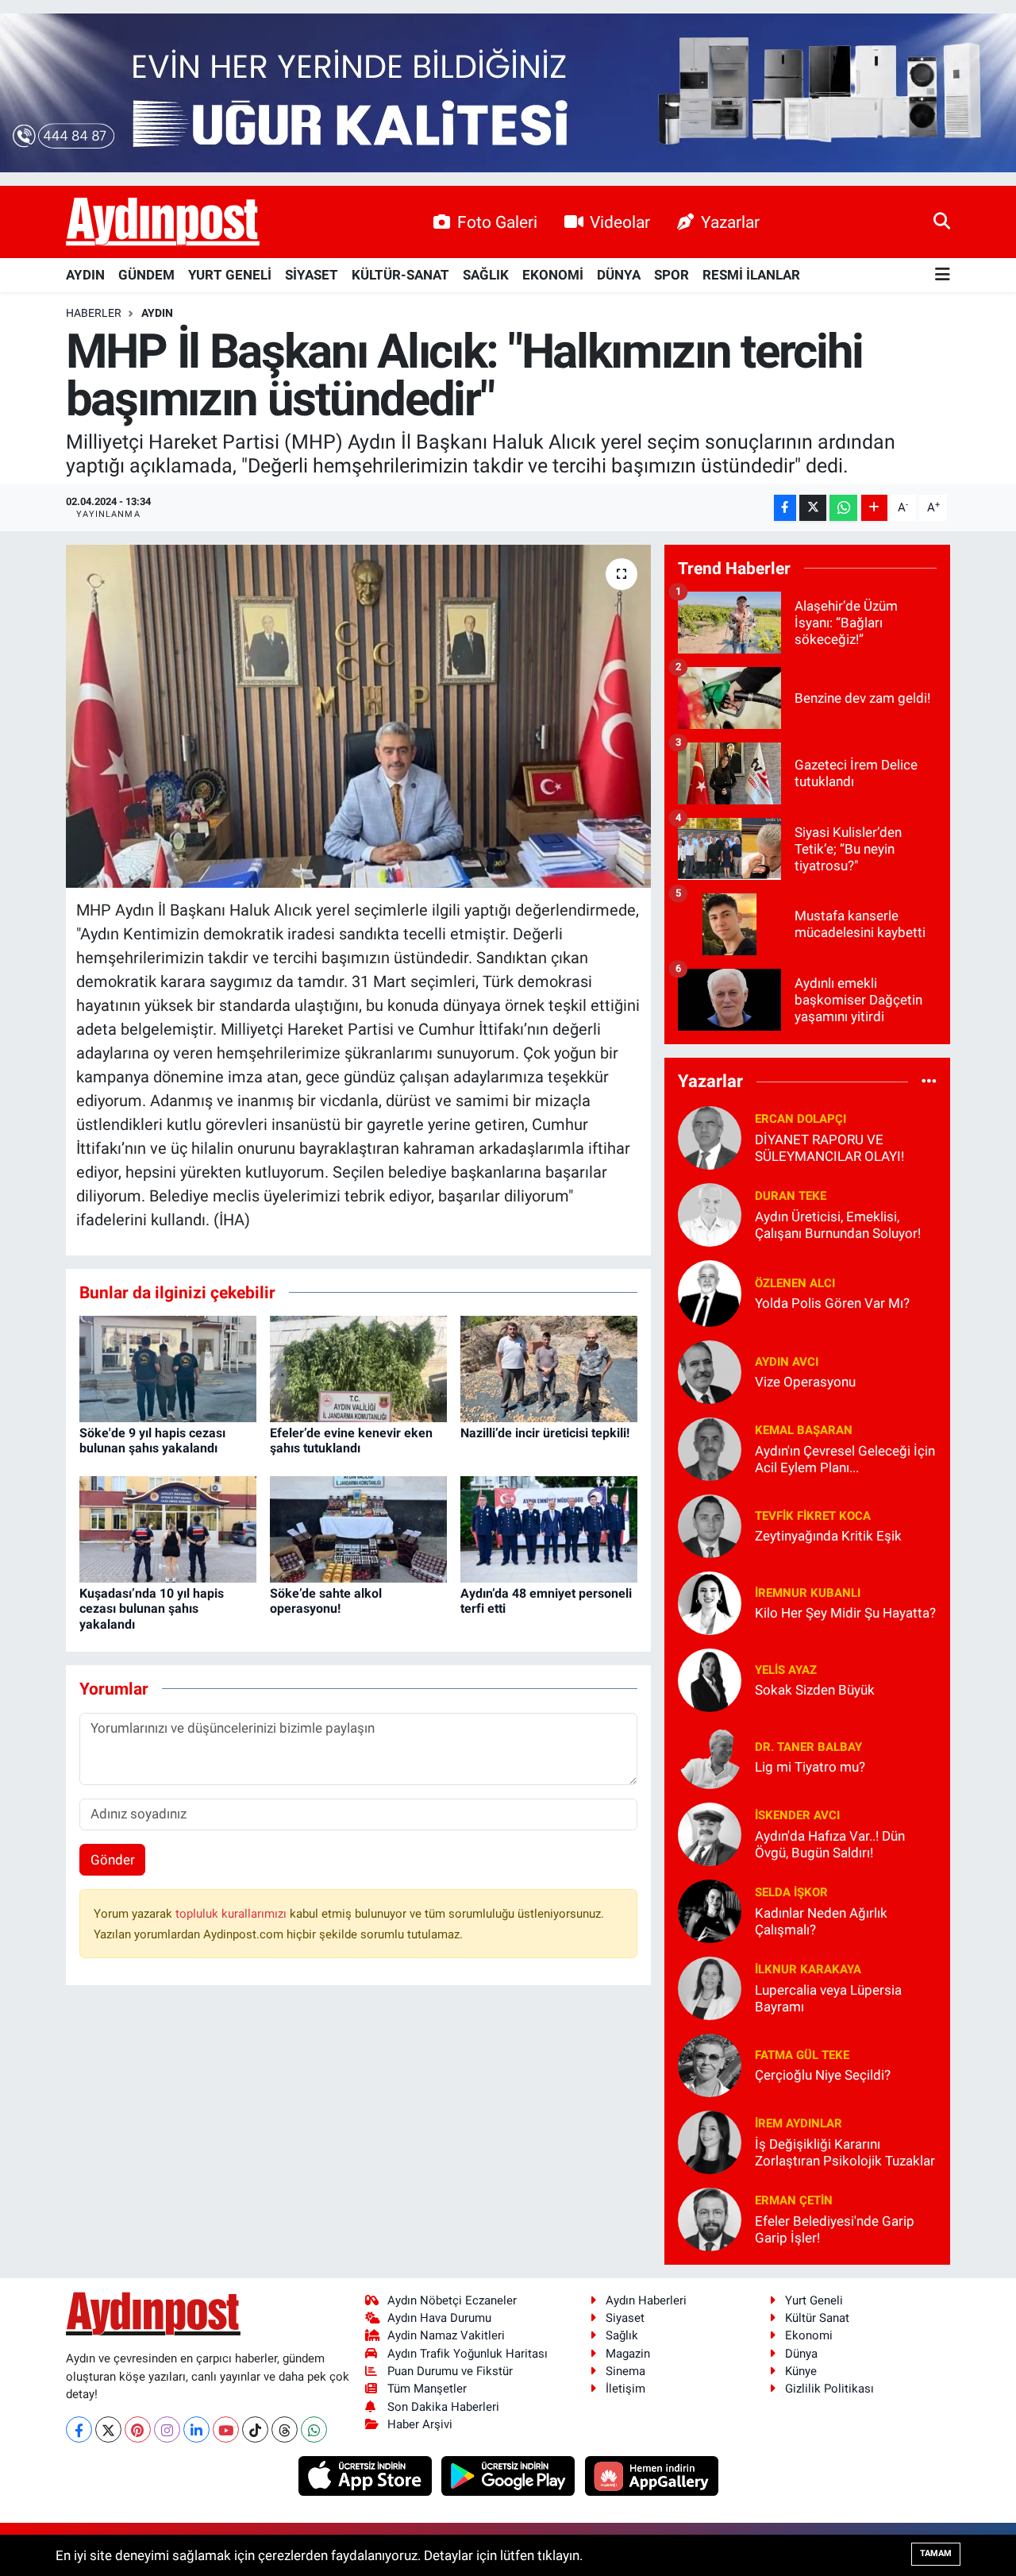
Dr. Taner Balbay (808, 1747)
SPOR (672, 275)
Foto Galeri (497, 222)
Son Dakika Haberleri (443, 2407)
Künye (801, 2371)
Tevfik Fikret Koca (813, 1516)
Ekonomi (809, 2335)
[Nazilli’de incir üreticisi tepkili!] (549, 1367)
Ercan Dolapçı (800, 1119)
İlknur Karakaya (808, 1969)
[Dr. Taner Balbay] (710, 1756)
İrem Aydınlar (799, 2123)
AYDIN (85, 275)
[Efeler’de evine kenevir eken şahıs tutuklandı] (358, 1367)
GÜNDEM (146, 275)
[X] (108, 2429)
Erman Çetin (794, 2200)
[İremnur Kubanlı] (710, 1602)
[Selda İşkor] (710, 1910)
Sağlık (622, 2335)
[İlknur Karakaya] (710, 1987)
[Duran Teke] (710, 1213)
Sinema (625, 2371)
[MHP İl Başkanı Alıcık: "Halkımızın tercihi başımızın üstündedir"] (358, 716)
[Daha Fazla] (874, 508)
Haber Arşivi (420, 2424)
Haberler (94, 313)
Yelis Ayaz (786, 1670)
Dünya (801, 2354)
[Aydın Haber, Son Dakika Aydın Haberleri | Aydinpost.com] (163, 222)
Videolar (620, 222)
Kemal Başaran (804, 1430)
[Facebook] (79, 2429)
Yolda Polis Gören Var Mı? (832, 1303)
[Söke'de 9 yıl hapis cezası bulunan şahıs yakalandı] (168, 1367)
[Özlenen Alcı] (710, 1292)
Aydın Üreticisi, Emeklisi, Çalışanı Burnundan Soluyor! (838, 1225)
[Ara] (942, 222)
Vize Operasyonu (805, 1382)
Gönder (113, 1860)
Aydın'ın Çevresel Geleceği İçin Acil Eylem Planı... (845, 1459)
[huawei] (651, 2475)
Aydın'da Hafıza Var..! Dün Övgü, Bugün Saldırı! (830, 1844)
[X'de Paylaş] (813, 508)
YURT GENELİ (230, 275)
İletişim (625, 2389)
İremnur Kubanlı (808, 1593)
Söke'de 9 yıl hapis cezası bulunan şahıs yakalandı (152, 1440)
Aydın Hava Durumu (439, 2318)
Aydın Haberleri (646, 2300)
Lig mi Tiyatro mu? (810, 1767)
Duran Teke (791, 1196)
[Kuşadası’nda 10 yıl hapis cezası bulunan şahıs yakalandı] (168, 1528)
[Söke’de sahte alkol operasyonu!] (358, 1528)
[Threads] (285, 2429)
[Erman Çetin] (710, 2218)
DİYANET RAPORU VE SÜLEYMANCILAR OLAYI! (829, 1148)
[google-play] (510, 2475)
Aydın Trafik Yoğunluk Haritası (468, 2354)
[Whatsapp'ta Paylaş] (843, 508)
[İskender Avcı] (710, 1833)
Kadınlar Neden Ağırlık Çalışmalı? (821, 1921)
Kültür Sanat (817, 2318)
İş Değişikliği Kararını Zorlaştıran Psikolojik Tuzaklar (845, 2152)
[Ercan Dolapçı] (710, 1136)
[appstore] (366, 2475)
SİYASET (312, 275)
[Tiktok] (255, 2429)
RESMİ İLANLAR (751, 275)
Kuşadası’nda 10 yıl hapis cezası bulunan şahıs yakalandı (152, 1608)
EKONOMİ (553, 275)
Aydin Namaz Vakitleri (446, 2335)
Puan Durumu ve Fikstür (450, 2371)
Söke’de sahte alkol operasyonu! (326, 1601)
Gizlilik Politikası (829, 2389)
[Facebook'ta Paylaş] (785, 508)
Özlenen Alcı (795, 1283)
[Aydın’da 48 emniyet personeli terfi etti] (549, 1528)
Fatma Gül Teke (802, 2055)
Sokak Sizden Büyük (815, 1690)
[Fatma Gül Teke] (710, 2064)
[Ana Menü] (943, 275)
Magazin (628, 2354)
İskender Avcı (797, 1815)
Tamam (936, 2553)
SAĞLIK (486, 275)
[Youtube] (226, 2429)
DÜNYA (619, 275)
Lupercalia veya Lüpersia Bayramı (828, 1998)
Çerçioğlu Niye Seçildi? (823, 2075)
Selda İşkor (791, 1892)
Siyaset (625, 2318)
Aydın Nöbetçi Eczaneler (452, 2300)
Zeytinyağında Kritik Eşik (828, 1536)
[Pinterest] (138, 2429)
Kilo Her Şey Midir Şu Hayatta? (845, 1613)
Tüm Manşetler (427, 2389)
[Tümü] (929, 1082)
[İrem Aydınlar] (710, 2141)
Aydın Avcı (787, 1362)
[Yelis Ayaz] (710, 1679)
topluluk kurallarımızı (233, 1914)
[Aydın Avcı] (710, 1371)
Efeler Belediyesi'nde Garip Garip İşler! (835, 2229)
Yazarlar (730, 222)
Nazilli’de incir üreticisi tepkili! (545, 1433)
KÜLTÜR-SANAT (400, 275)
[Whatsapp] (314, 2429)
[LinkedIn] (196, 2429)
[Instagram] (167, 2429)
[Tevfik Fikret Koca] (710, 1525)
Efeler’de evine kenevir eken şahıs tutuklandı (351, 1440)
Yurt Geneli (814, 2300)
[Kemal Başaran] (710, 1448)
